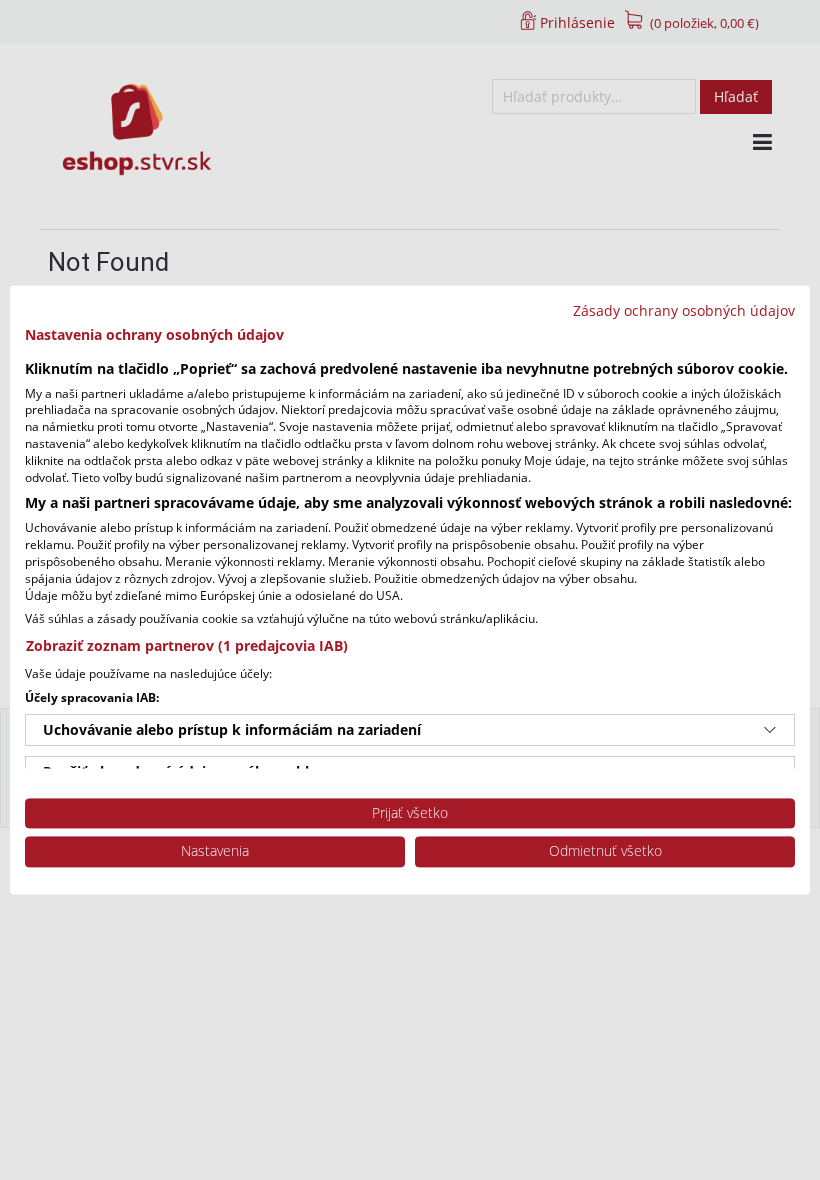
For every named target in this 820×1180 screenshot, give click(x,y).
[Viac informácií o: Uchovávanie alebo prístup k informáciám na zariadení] (770, 730)
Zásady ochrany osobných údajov (684, 310)
